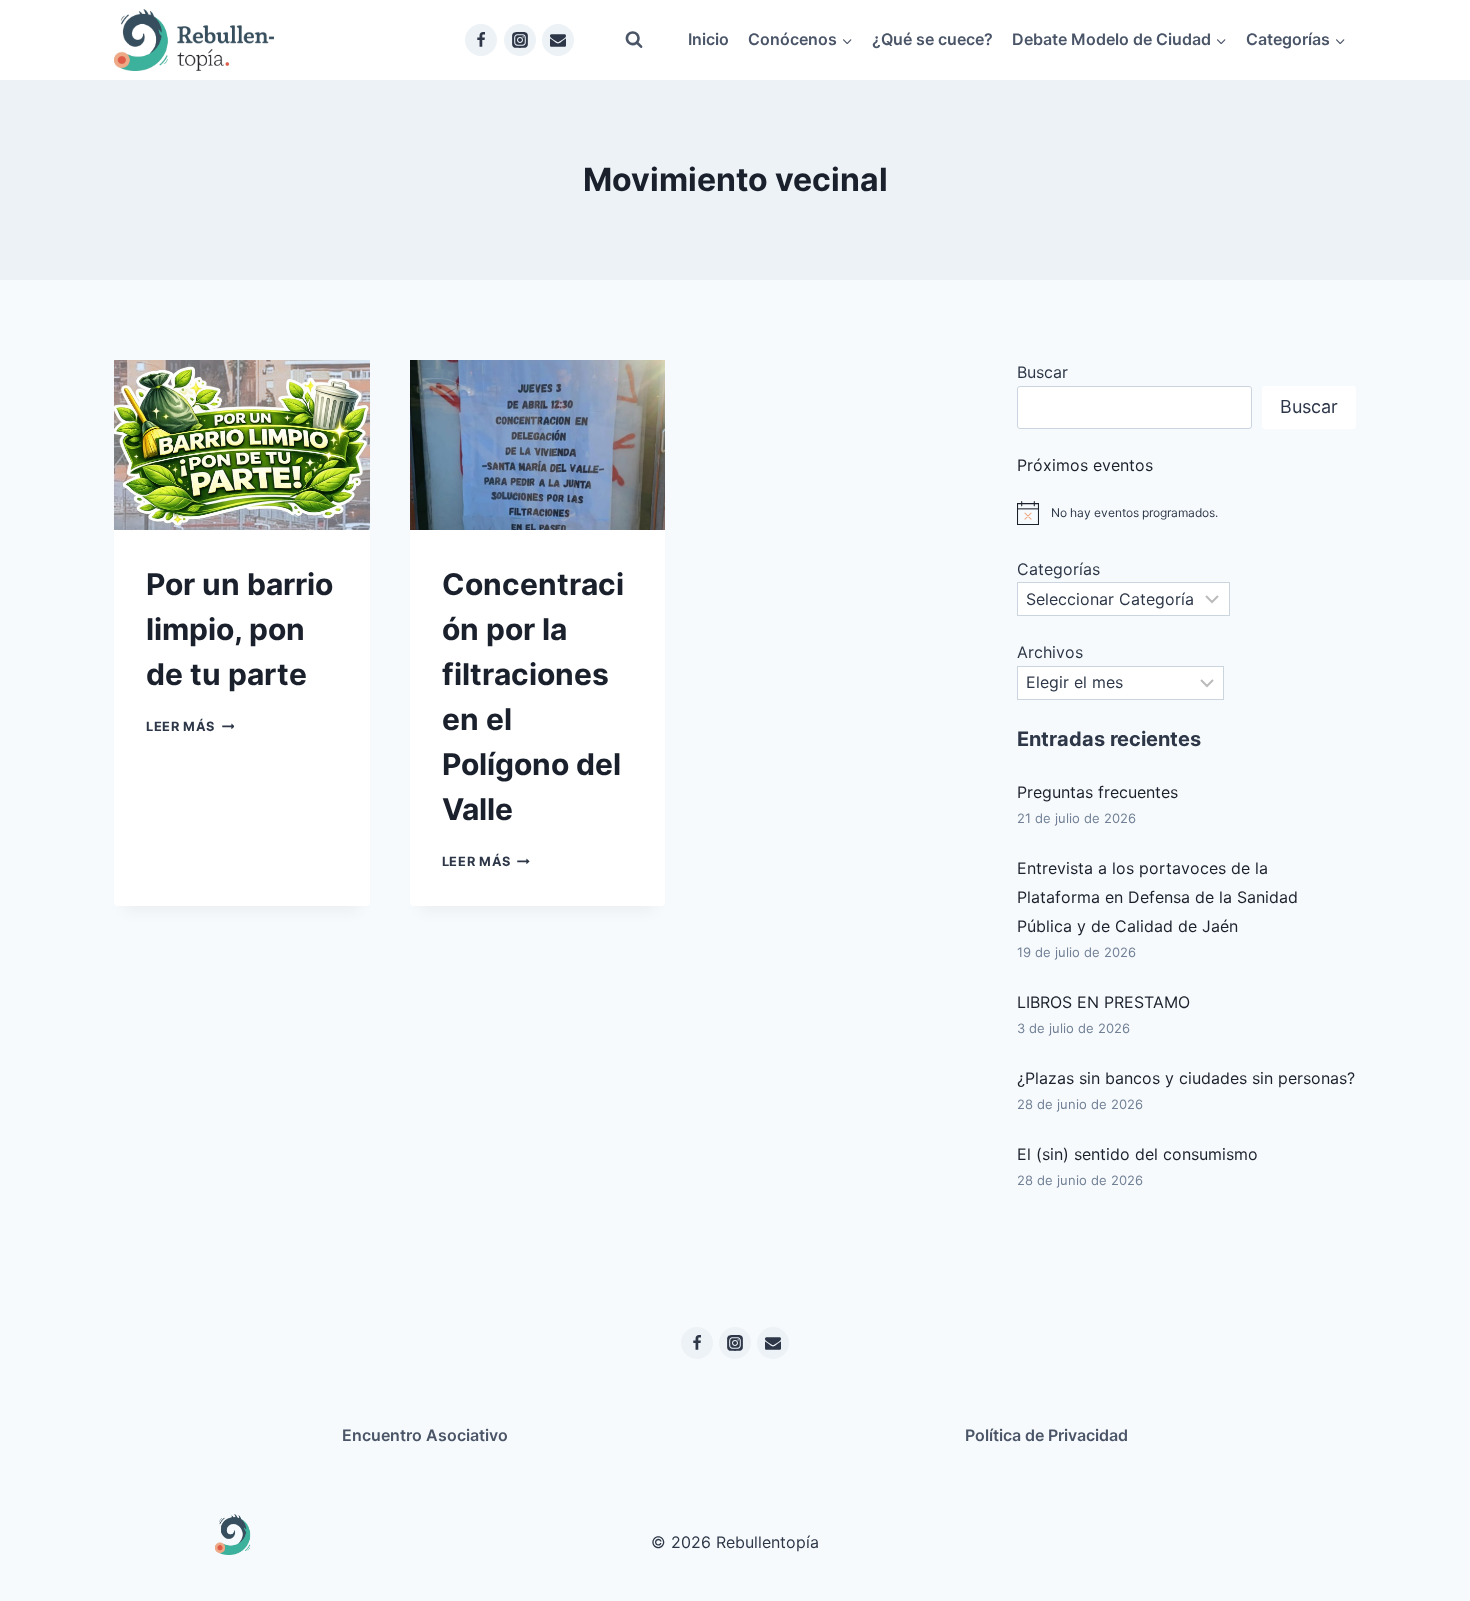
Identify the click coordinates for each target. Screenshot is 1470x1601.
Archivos (1050, 652)
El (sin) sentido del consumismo (1137, 1154)
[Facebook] (481, 40)
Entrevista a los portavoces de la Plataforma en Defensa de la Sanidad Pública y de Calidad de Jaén (1157, 897)
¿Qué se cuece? (932, 39)
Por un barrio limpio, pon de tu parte (239, 629)
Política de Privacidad (1046, 1435)
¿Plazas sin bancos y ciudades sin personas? (1186, 1078)
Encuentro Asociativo (425, 1435)
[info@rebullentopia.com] (558, 40)
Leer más (190, 726)
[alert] (1186, 513)
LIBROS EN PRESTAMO (1103, 1002)
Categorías (1058, 569)
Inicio (708, 39)
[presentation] (242, 445)
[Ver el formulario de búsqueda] (634, 40)
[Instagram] (520, 40)
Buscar (1042, 372)
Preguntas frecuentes (1097, 792)
